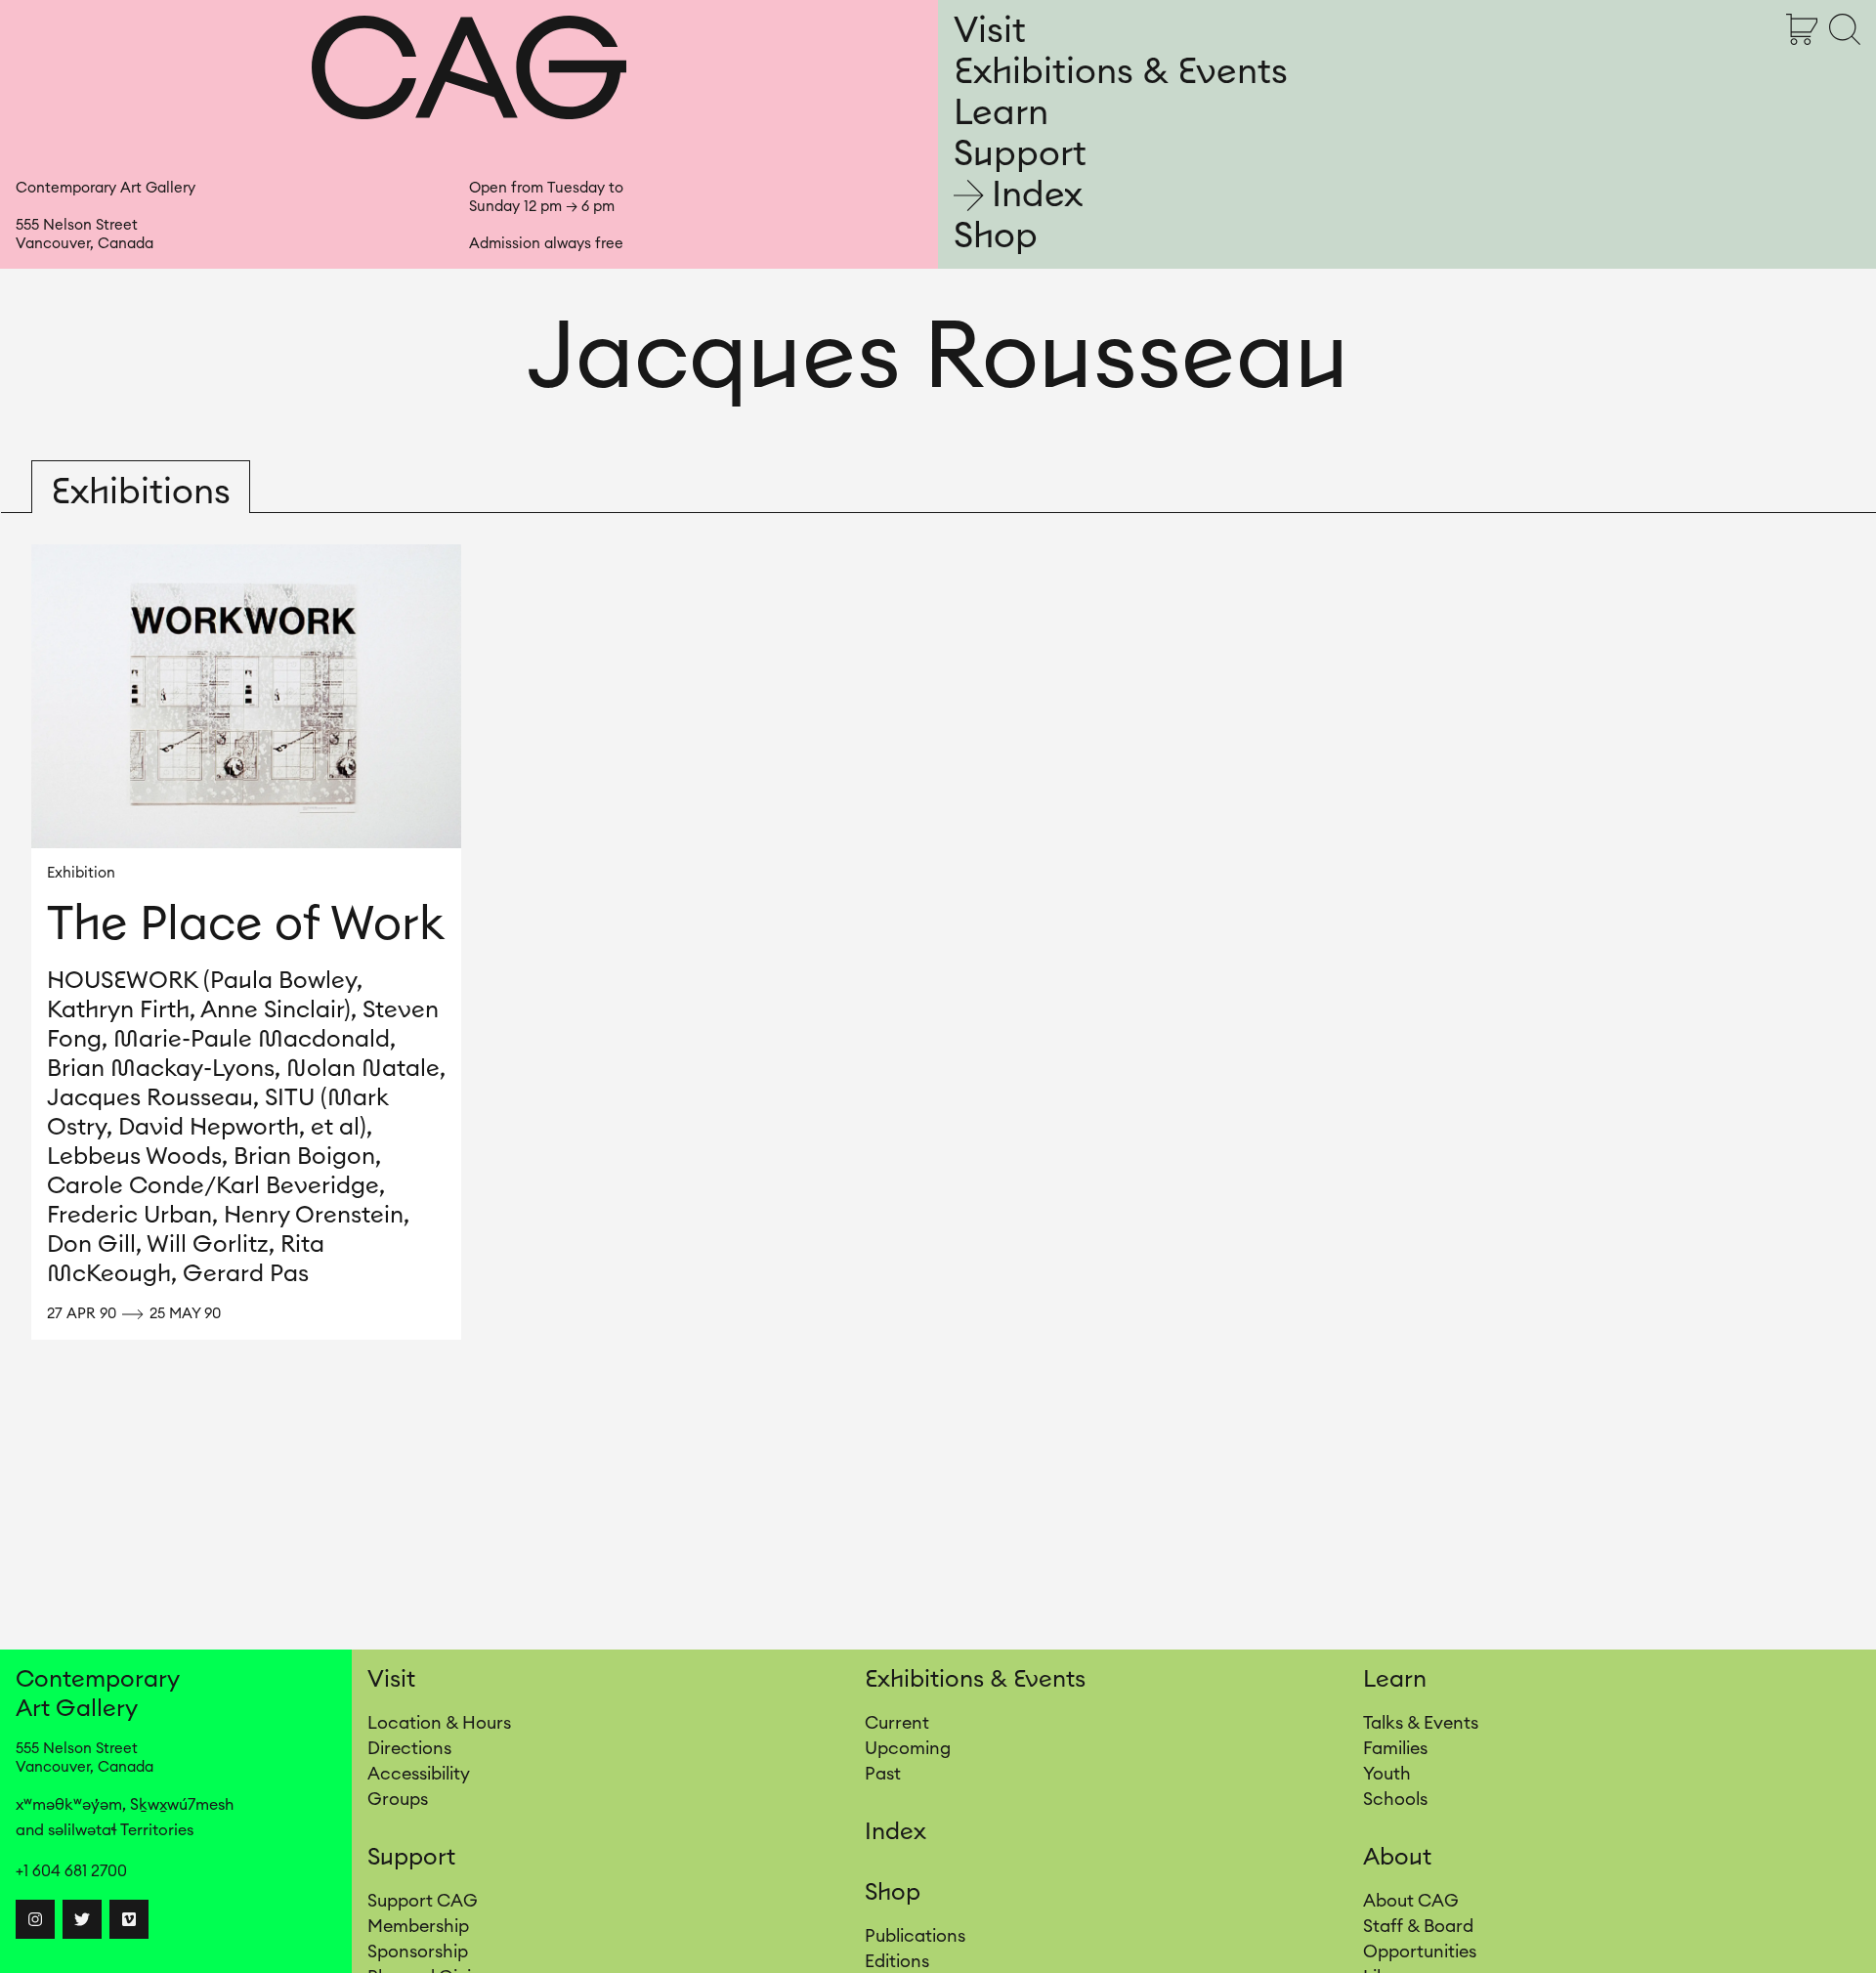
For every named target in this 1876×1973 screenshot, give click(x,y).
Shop (996, 236)
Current (897, 1723)
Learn (1001, 113)
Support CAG (423, 1901)
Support (1020, 154)
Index (1037, 195)
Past (883, 1774)
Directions (409, 1748)
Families (1395, 1748)
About (1397, 1858)
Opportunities (1420, 1952)
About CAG (1411, 1901)
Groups (398, 1799)
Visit (990, 31)
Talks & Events (1421, 1723)
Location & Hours (439, 1723)
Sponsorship (418, 1952)
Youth (1387, 1774)
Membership (418, 1926)
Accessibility (419, 1774)
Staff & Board (1418, 1926)
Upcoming (908, 1748)
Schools (1395, 1799)
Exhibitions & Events (1121, 72)
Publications (915, 1936)
